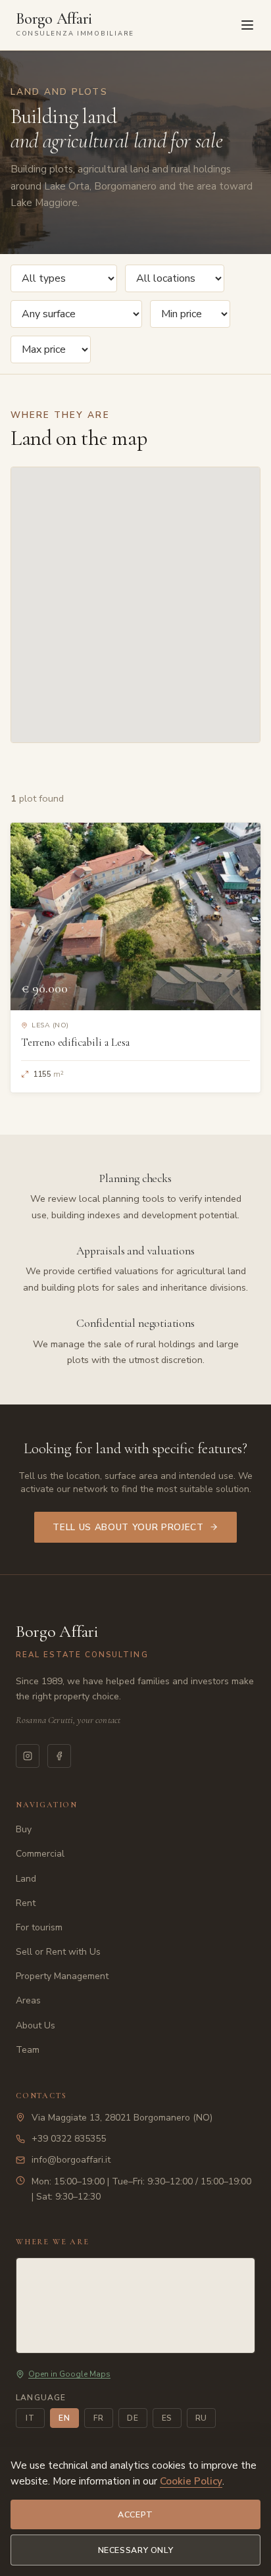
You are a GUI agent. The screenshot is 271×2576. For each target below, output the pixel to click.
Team (28, 2050)
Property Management (62, 1976)
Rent (26, 1903)
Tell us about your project (128, 1527)
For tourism (39, 1927)
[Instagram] (28, 1756)
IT (30, 2418)
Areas (28, 2000)
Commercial (40, 1854)
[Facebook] (59, 1756)
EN (64, 2418)
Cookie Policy (191, 2481)
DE (133, 2418)
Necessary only (136, 2550)
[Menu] (247, 25)
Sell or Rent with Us (58, 1952)
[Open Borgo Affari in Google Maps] (135, 2306)
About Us (36, 2025)
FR (99, 2418)
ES (167, 2418)
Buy (24, 1829)
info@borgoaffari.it (71, 2160)
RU (202, 2418)
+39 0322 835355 (69, 2139)
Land (26, 1879)
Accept (135, 2514)
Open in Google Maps (69, 2374)
